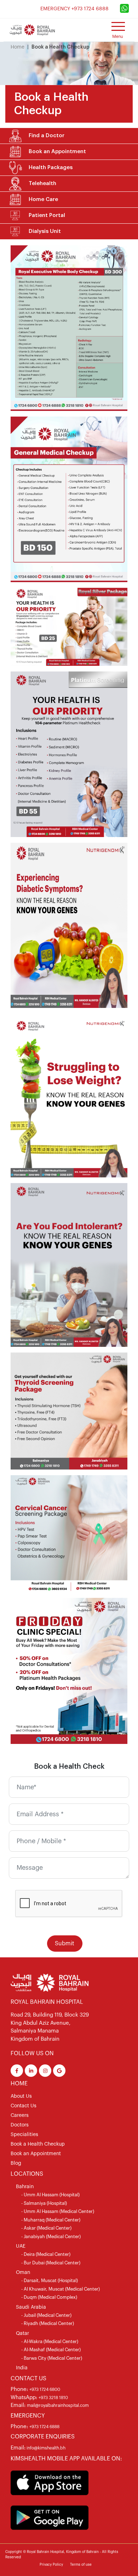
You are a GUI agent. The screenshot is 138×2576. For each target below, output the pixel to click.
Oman (23, 2273)
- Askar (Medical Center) (46, 2228)
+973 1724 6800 (45, 2390)
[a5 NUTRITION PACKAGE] (69, 1265)
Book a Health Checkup (38, 2144)
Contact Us (24, 2106)
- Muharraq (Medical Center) (51, 2220)
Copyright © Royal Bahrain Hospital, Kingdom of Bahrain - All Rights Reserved (62, 2555)
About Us (21, 2096)
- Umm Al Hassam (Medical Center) (58, 2211)
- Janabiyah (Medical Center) (51, 2237)
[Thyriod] (69, 1411)
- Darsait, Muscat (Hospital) (50, 2281)
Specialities (24, 2135)
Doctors (20, 2125)
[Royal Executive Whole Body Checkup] (69, 328)
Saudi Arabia (31, 2307)
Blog (16, 2163)
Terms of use (81, 2565)
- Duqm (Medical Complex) (49, 2297)
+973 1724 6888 (44, 2427)
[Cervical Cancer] (69, 1533)
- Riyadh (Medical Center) (48, 2323)
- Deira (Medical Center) (46, 2254)
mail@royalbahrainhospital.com (58, 2405)
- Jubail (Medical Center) (46, 2315)
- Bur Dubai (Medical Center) (51, 2263)
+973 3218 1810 (53, 2398)
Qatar (22, 2334)
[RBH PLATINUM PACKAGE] (69, 754)
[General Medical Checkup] (69, 499)
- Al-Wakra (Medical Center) (50, 2341)
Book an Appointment (36, 2154)
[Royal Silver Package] (69, 626)
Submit (65, 1944)
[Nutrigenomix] (69, 925)
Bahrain (25, 2187)
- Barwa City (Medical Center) (52, 2358)
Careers (20, 2115)
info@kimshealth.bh (45, 2448)
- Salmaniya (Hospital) (44, 2203)
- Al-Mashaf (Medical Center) (51, 2350)
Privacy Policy (51, 2565)
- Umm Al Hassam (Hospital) (50, 2195)
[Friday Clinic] (69, 1671)
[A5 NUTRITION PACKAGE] (69, 1095)
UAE (21, 2246)
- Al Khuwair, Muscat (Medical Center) (61, 2289)
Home (18, 47)
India (22, 2368)
